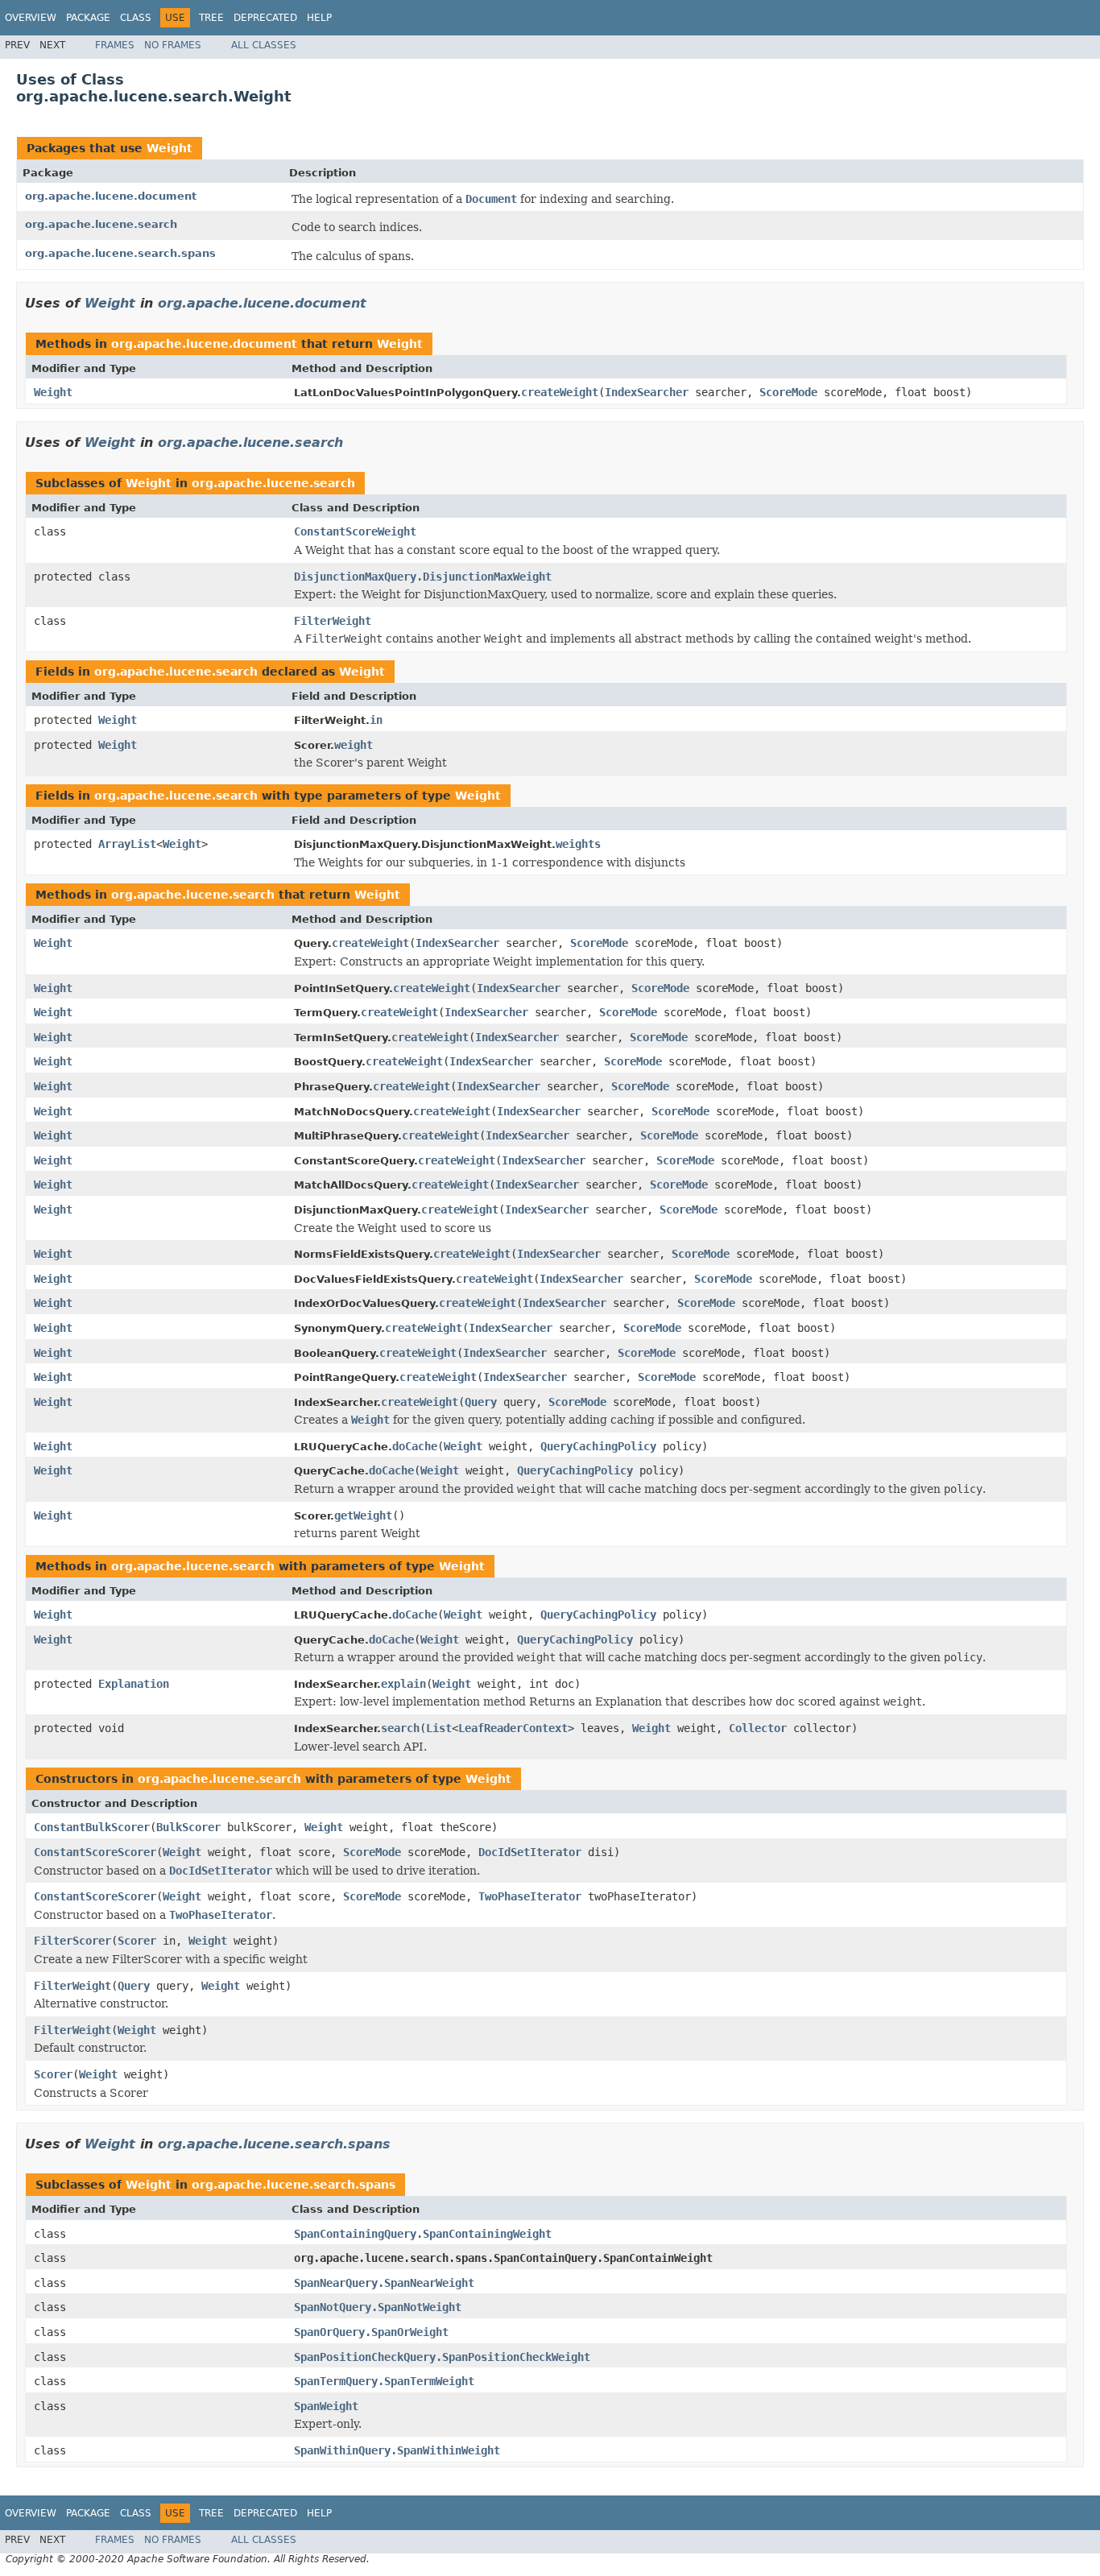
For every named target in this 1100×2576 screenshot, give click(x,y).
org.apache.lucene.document (111, 196)
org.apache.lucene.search (101, 224)
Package (88, 18)
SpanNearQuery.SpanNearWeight (384, 2283)
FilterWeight (333, 621)
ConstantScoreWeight (355, 531)
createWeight (560, 392)
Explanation (134, 1684)
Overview (31, 18)
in (376, 720)
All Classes (264, 45)
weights (578, 844)
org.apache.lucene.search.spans (120, 253)
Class (136, 18)
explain (403, 1684)
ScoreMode (788, 392)
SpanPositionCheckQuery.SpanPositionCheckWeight (442, 2357)
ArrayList (127, 844)
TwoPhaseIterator (530, 1896)
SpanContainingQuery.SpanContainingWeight (423, 2234)
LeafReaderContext (513, 1728)
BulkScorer (188, 1827)
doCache (415, 1446)
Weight (170, 148)
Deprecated (265, 18)
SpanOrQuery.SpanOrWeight (371, 2332)
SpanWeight (326, 2406)
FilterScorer (72, 1941)
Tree (211, 18)
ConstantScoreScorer (95, 1852)
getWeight (363, 1515)
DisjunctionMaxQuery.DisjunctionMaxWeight (423, 577)
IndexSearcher (647, 392)
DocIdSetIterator (530, 1852)
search (400, 1728)
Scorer (137, 1941)
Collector (758, 1728)
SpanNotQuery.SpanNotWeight (378, 2307)
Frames (115, 45)
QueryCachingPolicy (598, 1446)
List (439, 1728)
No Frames (173, 45)
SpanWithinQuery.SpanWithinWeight (397, 2450)
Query (481, 1402)
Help (319, 18)
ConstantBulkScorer (92, 1827)
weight (354, 745)
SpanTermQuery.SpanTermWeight (384, 2381)
